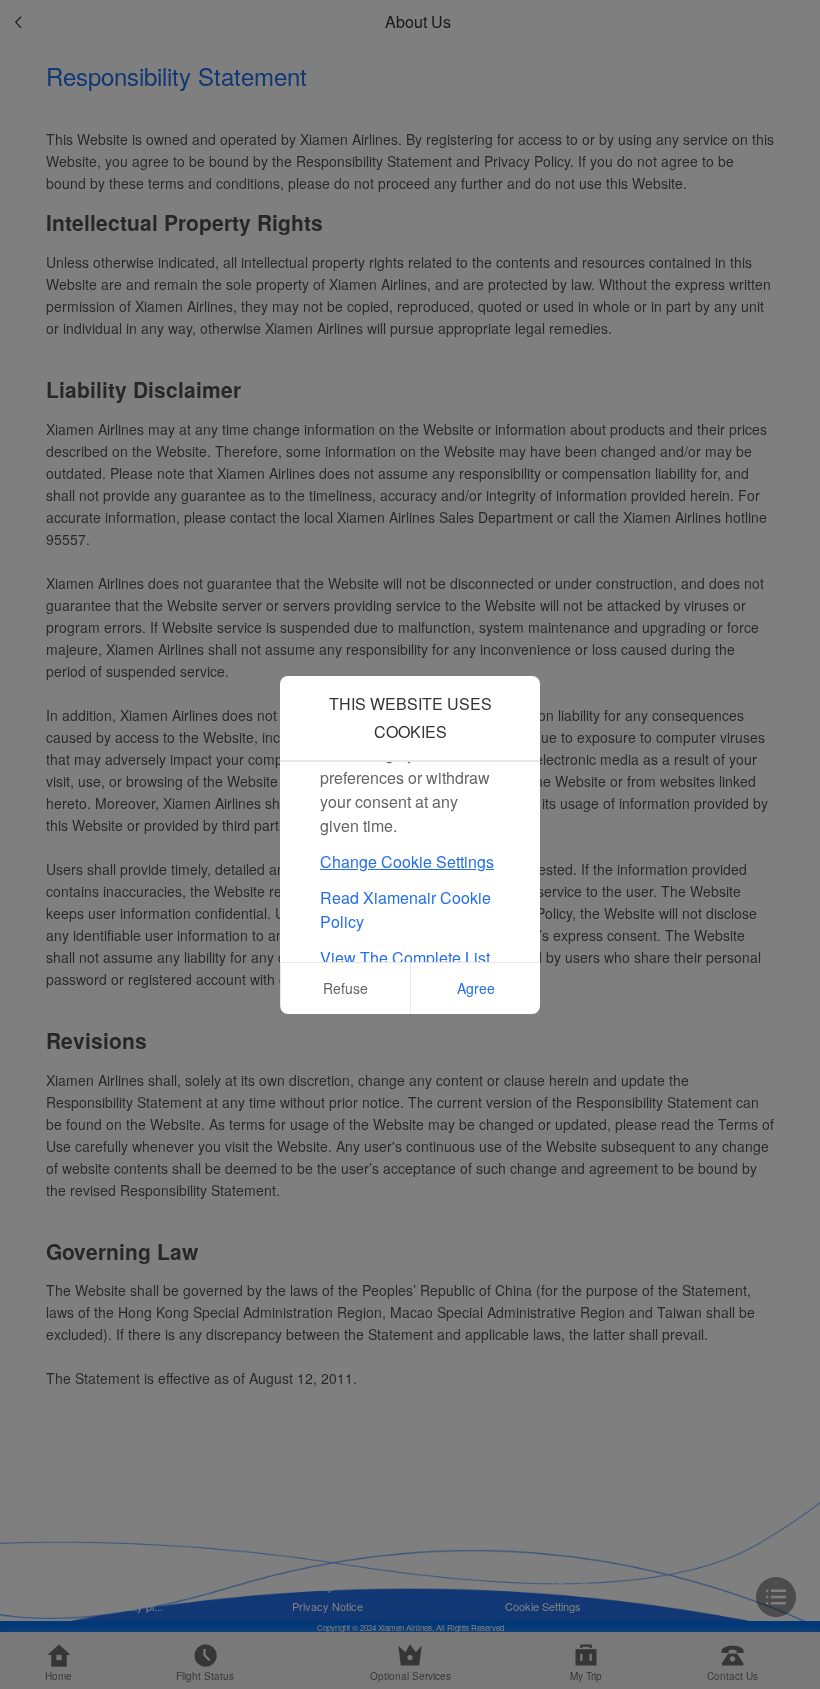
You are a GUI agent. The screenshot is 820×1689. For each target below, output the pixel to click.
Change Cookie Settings (407, 861)
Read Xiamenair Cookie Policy (405, 909)
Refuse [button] (345, 988)
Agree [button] (476, 988)
